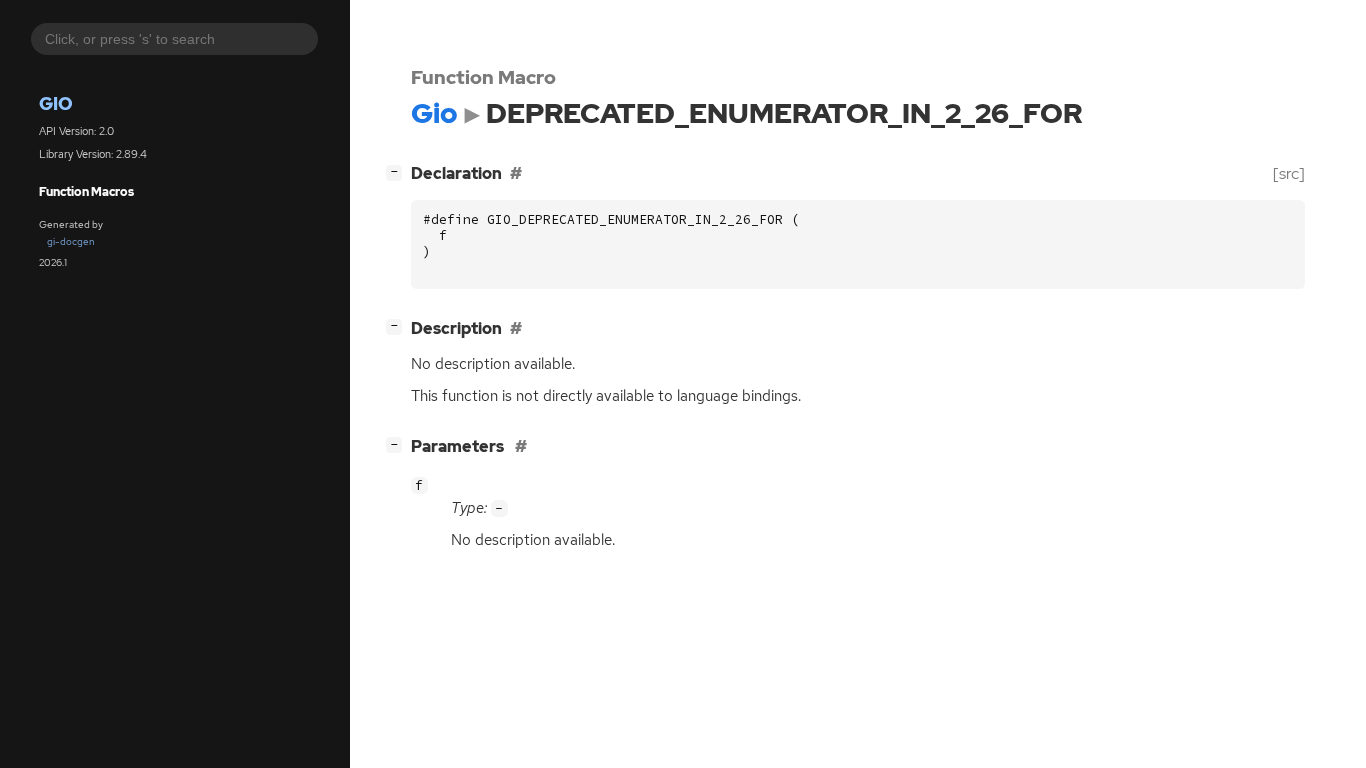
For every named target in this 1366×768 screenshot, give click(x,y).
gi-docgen (71, 241)
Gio (56, 103)
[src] (1289, 173)
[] (398, 171)
